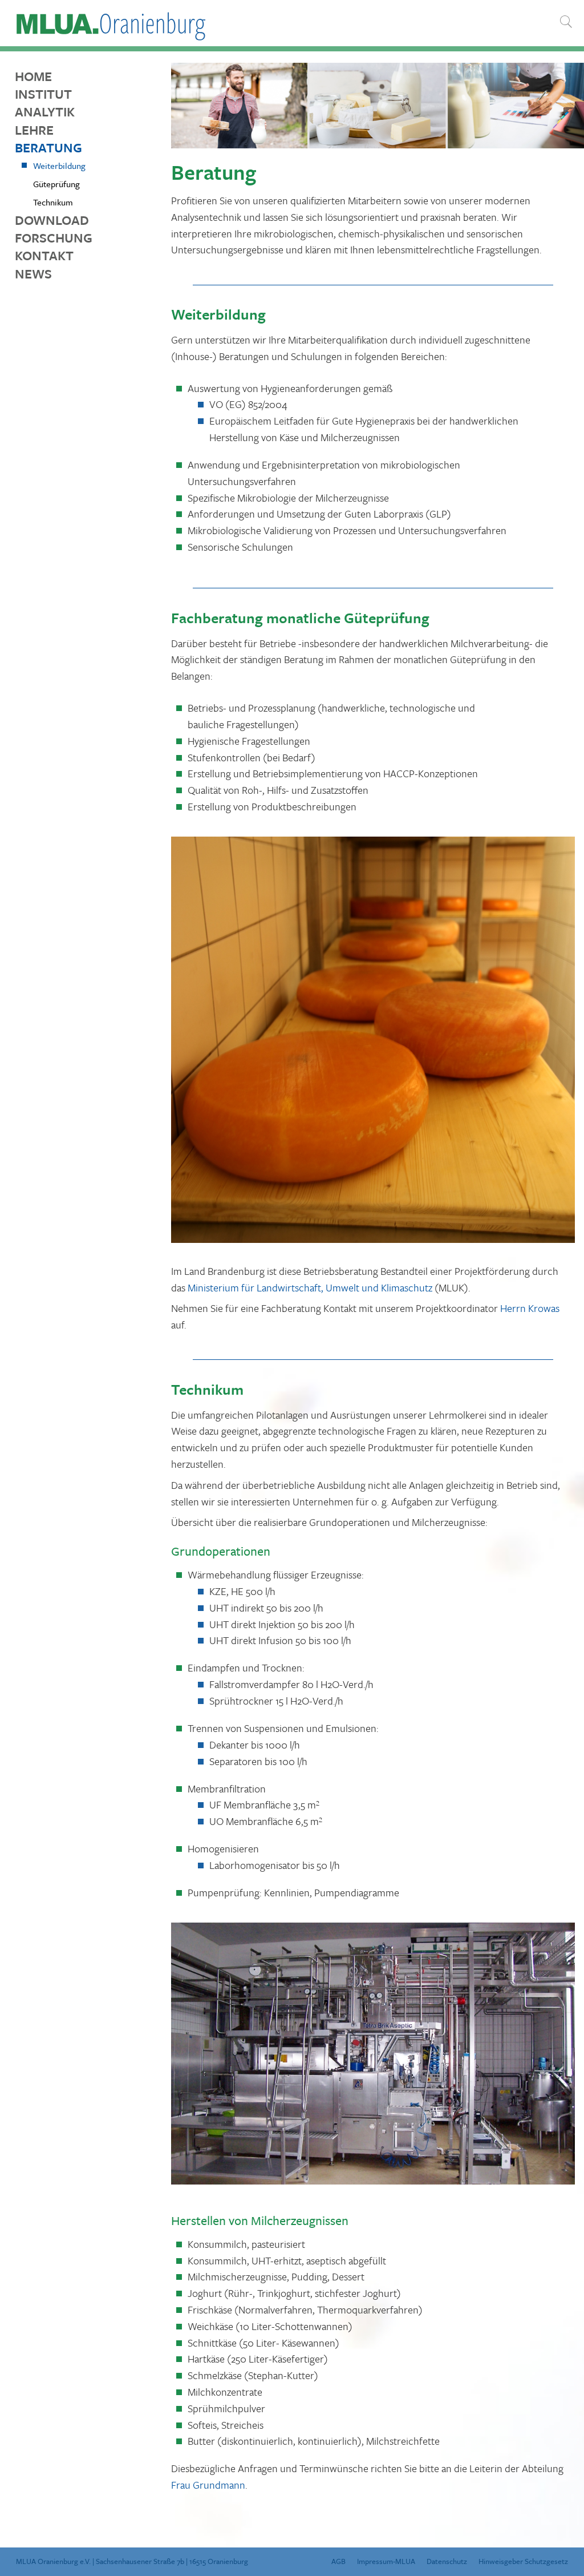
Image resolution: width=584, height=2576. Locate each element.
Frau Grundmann (208, 2485)
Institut (43, 94)
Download (52, 220)
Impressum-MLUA (386, 2561)
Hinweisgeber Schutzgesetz (523, 2561)
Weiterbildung (59, 165)
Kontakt (44, 255)
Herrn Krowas (530, 1308)
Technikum (53, 202)
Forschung (54, 238)
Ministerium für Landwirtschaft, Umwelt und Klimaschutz (310, 1287)
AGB (338, 2561)
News (33, 274)
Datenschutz (447, 2561)
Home (33, 76)
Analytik (45, 112)
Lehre (34, 130)
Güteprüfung (56, 184)
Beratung (48, 148)
